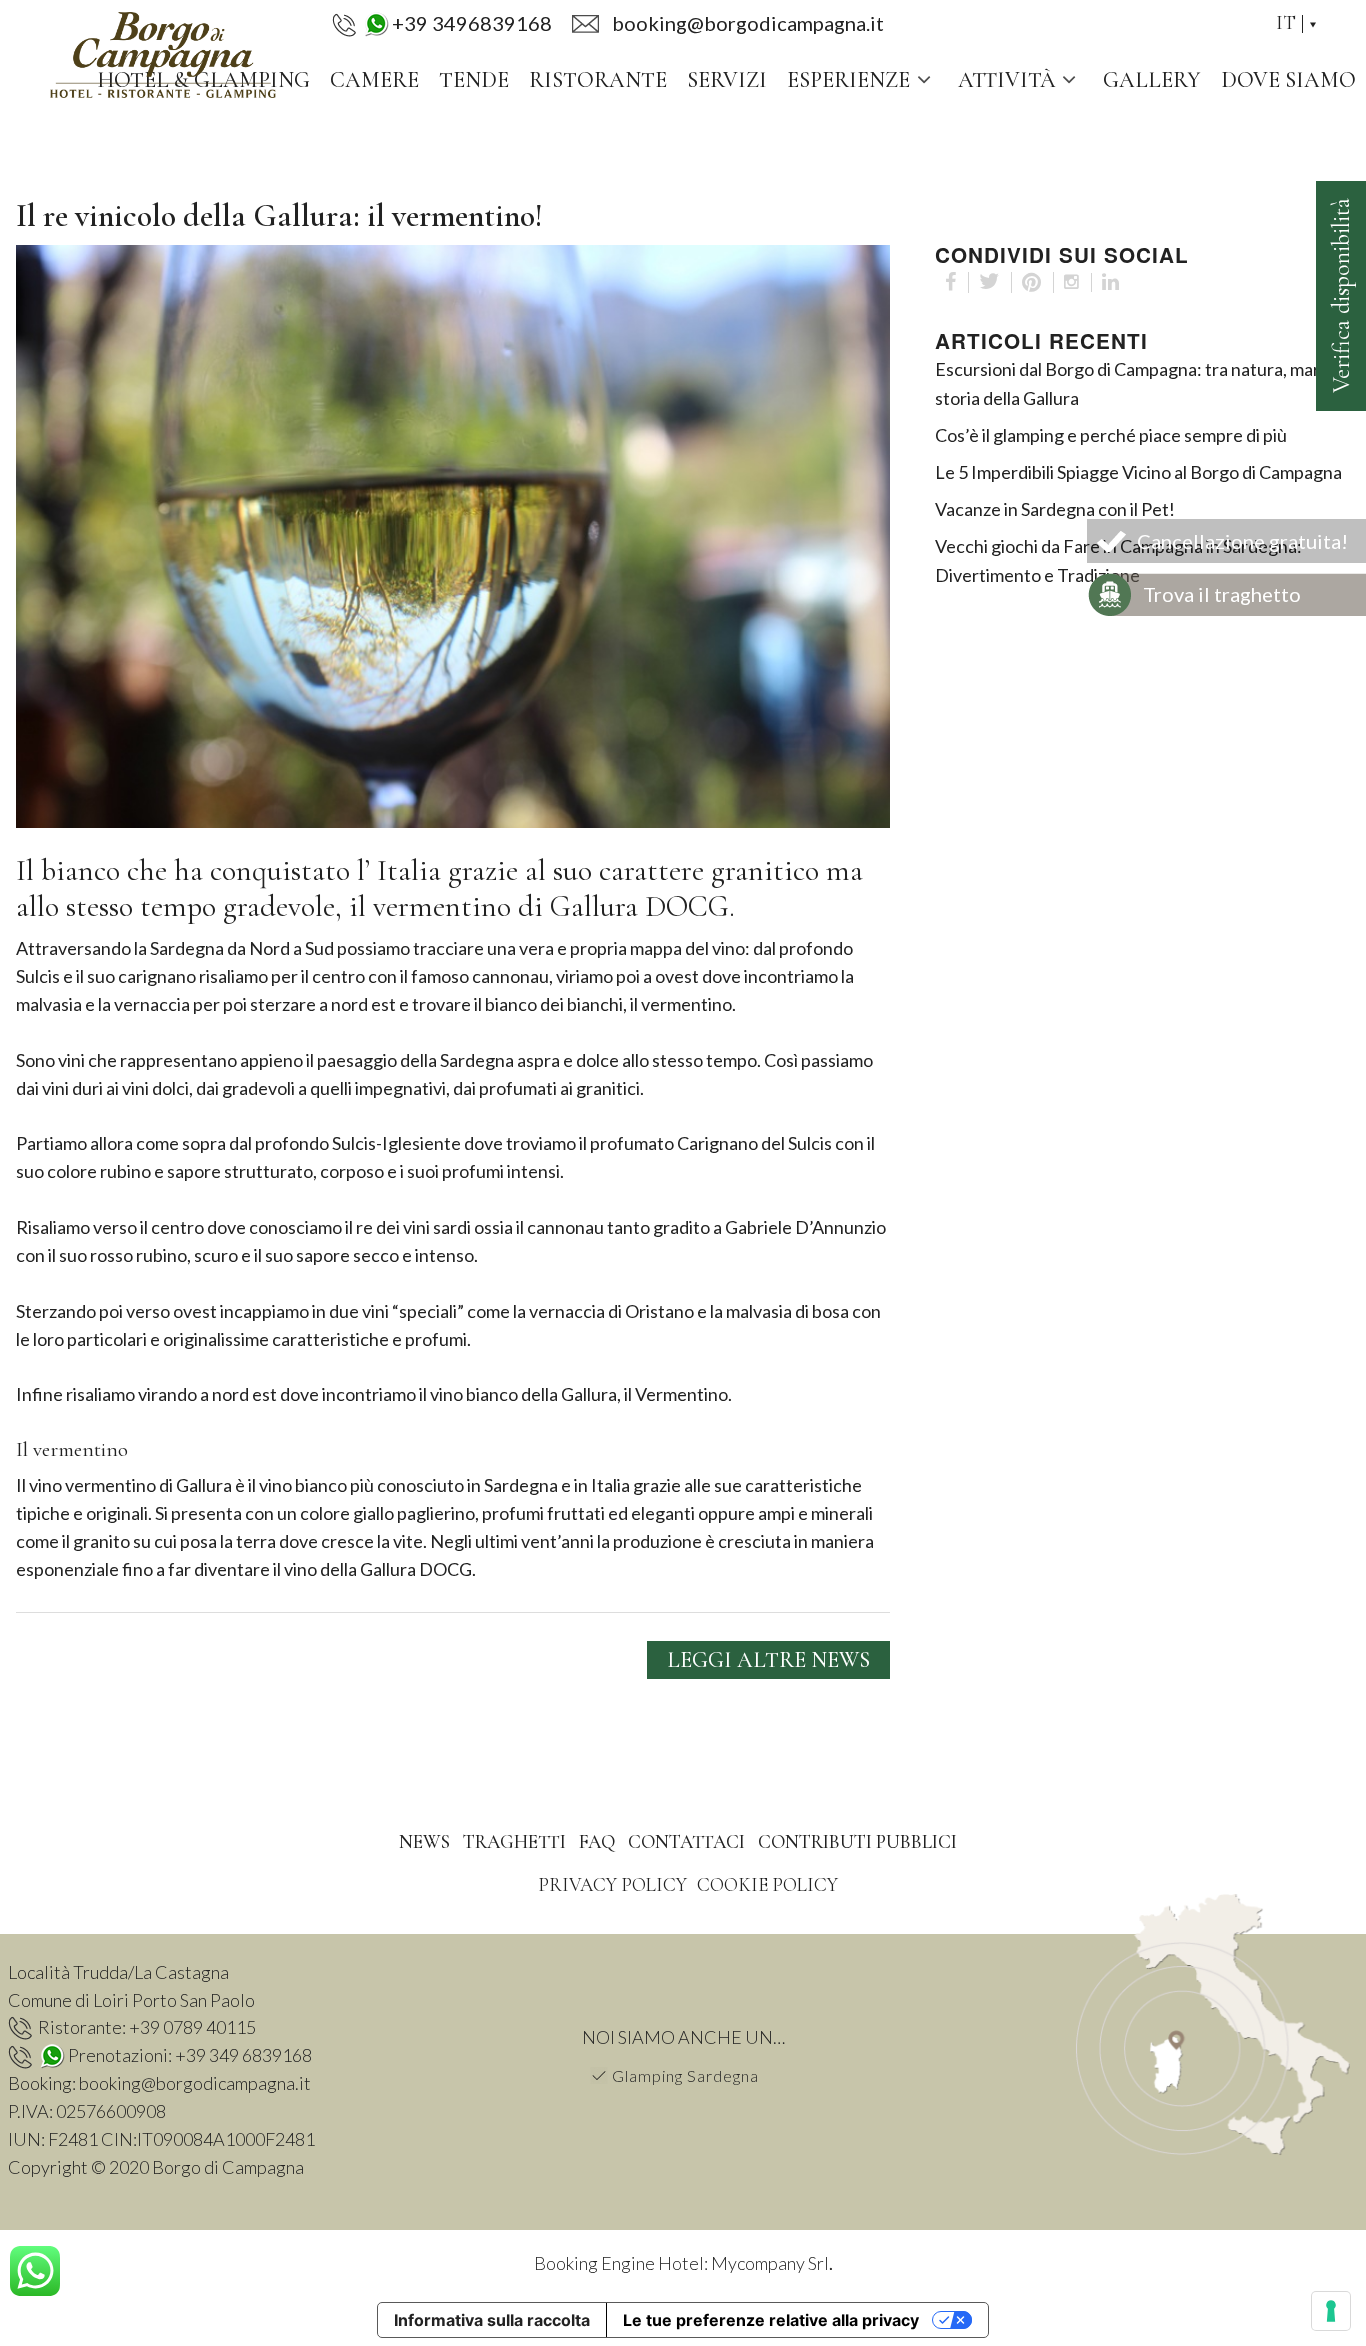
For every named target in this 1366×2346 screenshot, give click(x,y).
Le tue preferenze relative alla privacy (771, 2320)
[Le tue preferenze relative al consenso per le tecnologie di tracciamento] (1331, 2311)
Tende (474, 80)
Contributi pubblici (857, 1841)
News (424, 1841)
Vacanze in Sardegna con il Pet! (1055, 509)
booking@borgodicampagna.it (195, 2083)
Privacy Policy (612, 1884)
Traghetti (514, 1841)
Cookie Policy (767, 1884)
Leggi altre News (768, 1660)
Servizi (727, 80)
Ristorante (598, 80)
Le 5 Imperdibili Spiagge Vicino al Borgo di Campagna (1138, 472)
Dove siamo (1288, 80)
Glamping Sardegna (685, 2075)
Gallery (1152, 80)
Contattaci (686, 1841)
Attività (1007, 80)
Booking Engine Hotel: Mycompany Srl (681, 2263)
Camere (374, 80)
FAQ (597, 1841)
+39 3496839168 (472, 23)
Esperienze (848, 80)
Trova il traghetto (1222, 594)
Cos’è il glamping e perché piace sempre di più (1111, 435)
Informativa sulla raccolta (492, 2320)
